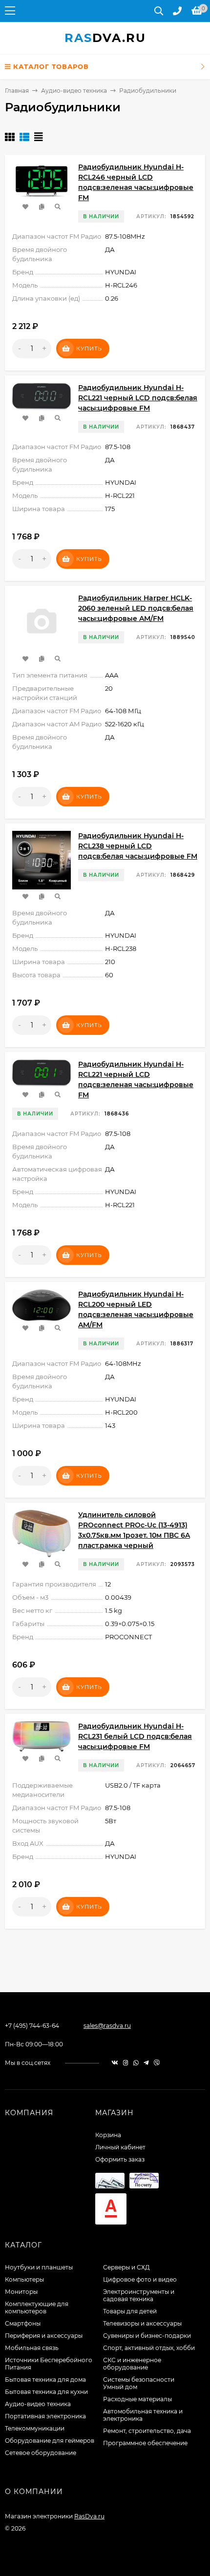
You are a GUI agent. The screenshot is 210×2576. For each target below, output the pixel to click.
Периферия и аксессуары (44, 2336)
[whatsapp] (136, 2063)
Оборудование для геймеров (50, 2441)
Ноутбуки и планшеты (39, 2267)
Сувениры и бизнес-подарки (147, 2336)
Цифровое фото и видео (140, 2279)
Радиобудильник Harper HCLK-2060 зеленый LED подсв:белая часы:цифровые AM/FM (136, 608)
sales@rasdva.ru (107, 2026)
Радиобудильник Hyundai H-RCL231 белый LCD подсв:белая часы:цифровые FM (135, 1736)
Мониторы (21, 2292)
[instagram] (126, 2063)
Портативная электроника (45, 2416)
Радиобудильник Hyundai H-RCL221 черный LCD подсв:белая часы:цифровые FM (138, 398)
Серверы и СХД (126, 2267)
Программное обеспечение (145, 2443)
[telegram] (146, 2063)
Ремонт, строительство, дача (147, 2431)
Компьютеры (24, 2279)
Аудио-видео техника (74, 91)
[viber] (157, 2063)
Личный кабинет (120, 2147)
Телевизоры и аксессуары (142, 2323)
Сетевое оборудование (41, 2453)
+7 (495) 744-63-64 (32, 2026)
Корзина (108, 2135)
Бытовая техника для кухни (46, 2392)
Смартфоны (23, 2323)
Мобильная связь (32, 2348)
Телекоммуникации (35, 2428)
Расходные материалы (137, 2399)
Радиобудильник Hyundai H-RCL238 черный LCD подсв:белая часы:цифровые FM (138, 846)
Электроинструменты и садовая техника (139, 2295)
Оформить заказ (120, 2159)
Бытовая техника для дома (45, 2380)
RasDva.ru (89, 2516)
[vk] (115, 2063)
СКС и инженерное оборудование (132, 2364)
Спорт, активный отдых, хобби (149, 2348)
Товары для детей (130, 2311)
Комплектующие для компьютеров (37, 2308)
